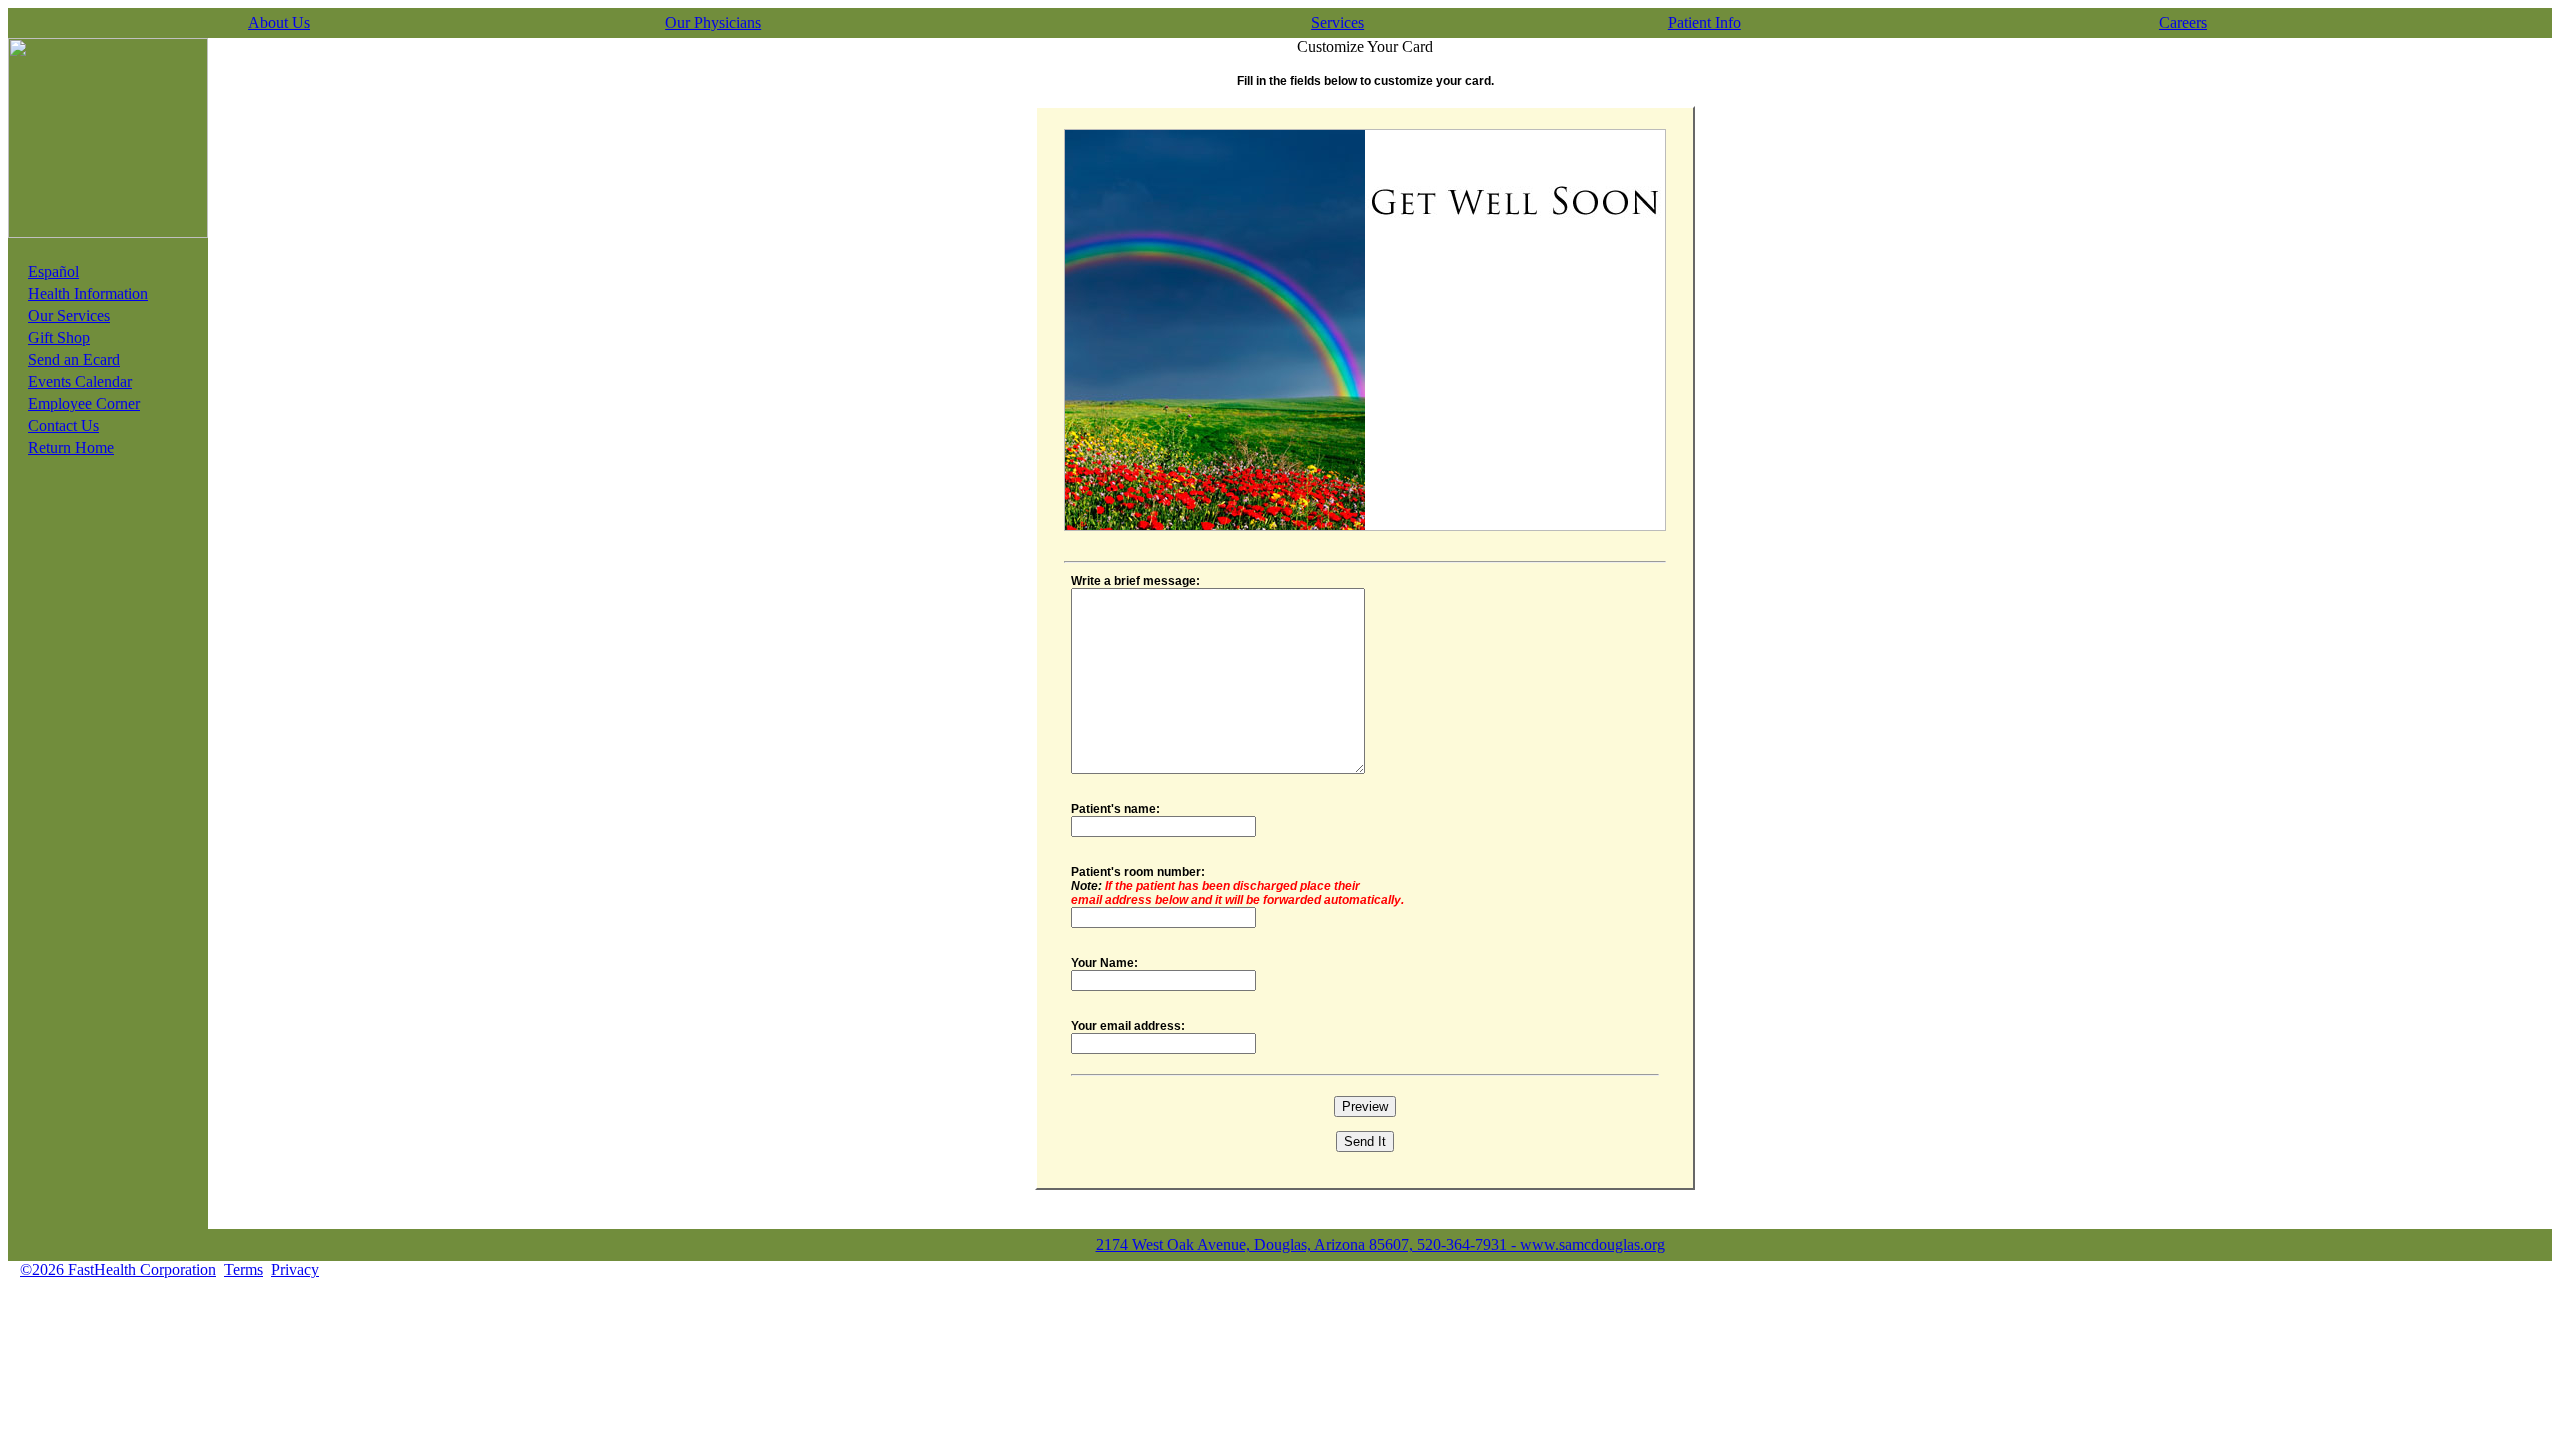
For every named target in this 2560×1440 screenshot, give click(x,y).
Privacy (295, 1269)
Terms (243, 1269)
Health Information (88, 293)
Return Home (71, 447)
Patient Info (1704, 22)
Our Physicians (713, 22)
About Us (279, 22)
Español (53, 271)
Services (1337, 22)
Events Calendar (80, 381)
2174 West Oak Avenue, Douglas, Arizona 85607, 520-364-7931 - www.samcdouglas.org (1380, 1244)
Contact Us (63, 425)
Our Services (69, 315)
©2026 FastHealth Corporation (118, 1269)
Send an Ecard (74, 359)
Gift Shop (59, 337)
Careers (2183, 22)
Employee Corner (84, 403)
